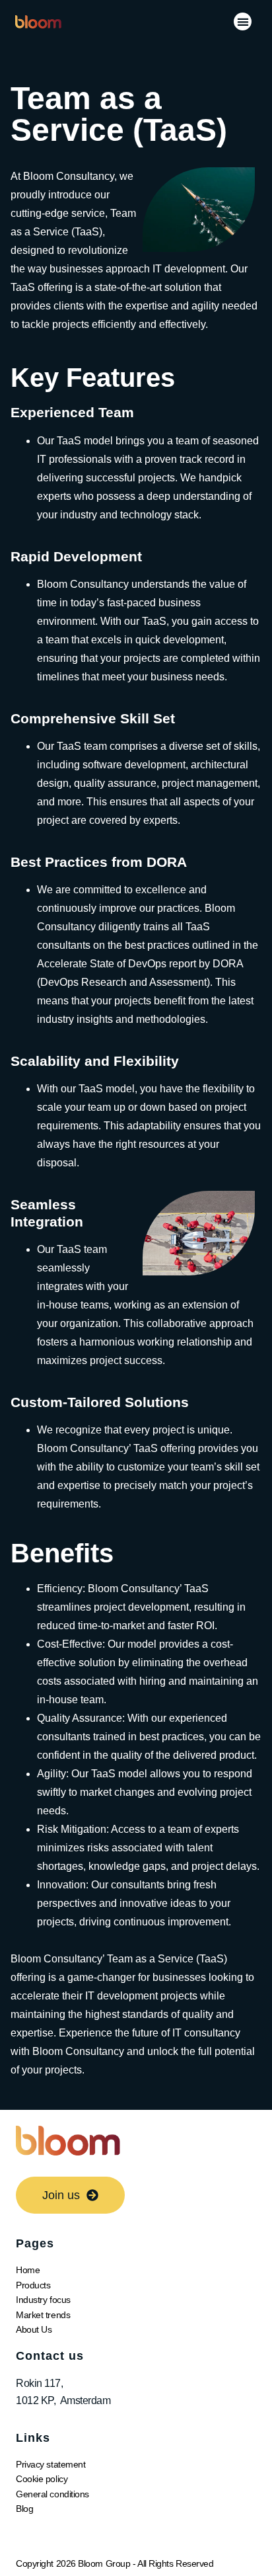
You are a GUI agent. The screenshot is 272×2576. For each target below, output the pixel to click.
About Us (34, 2329)
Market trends (43, 2315)
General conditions (52, 2494)
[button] (243, 21)
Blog (24, 2509)
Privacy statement (51, 2464)
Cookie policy (42, 2479)
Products (33, 2285)
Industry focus (43, 2300)
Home (28, 2270)
